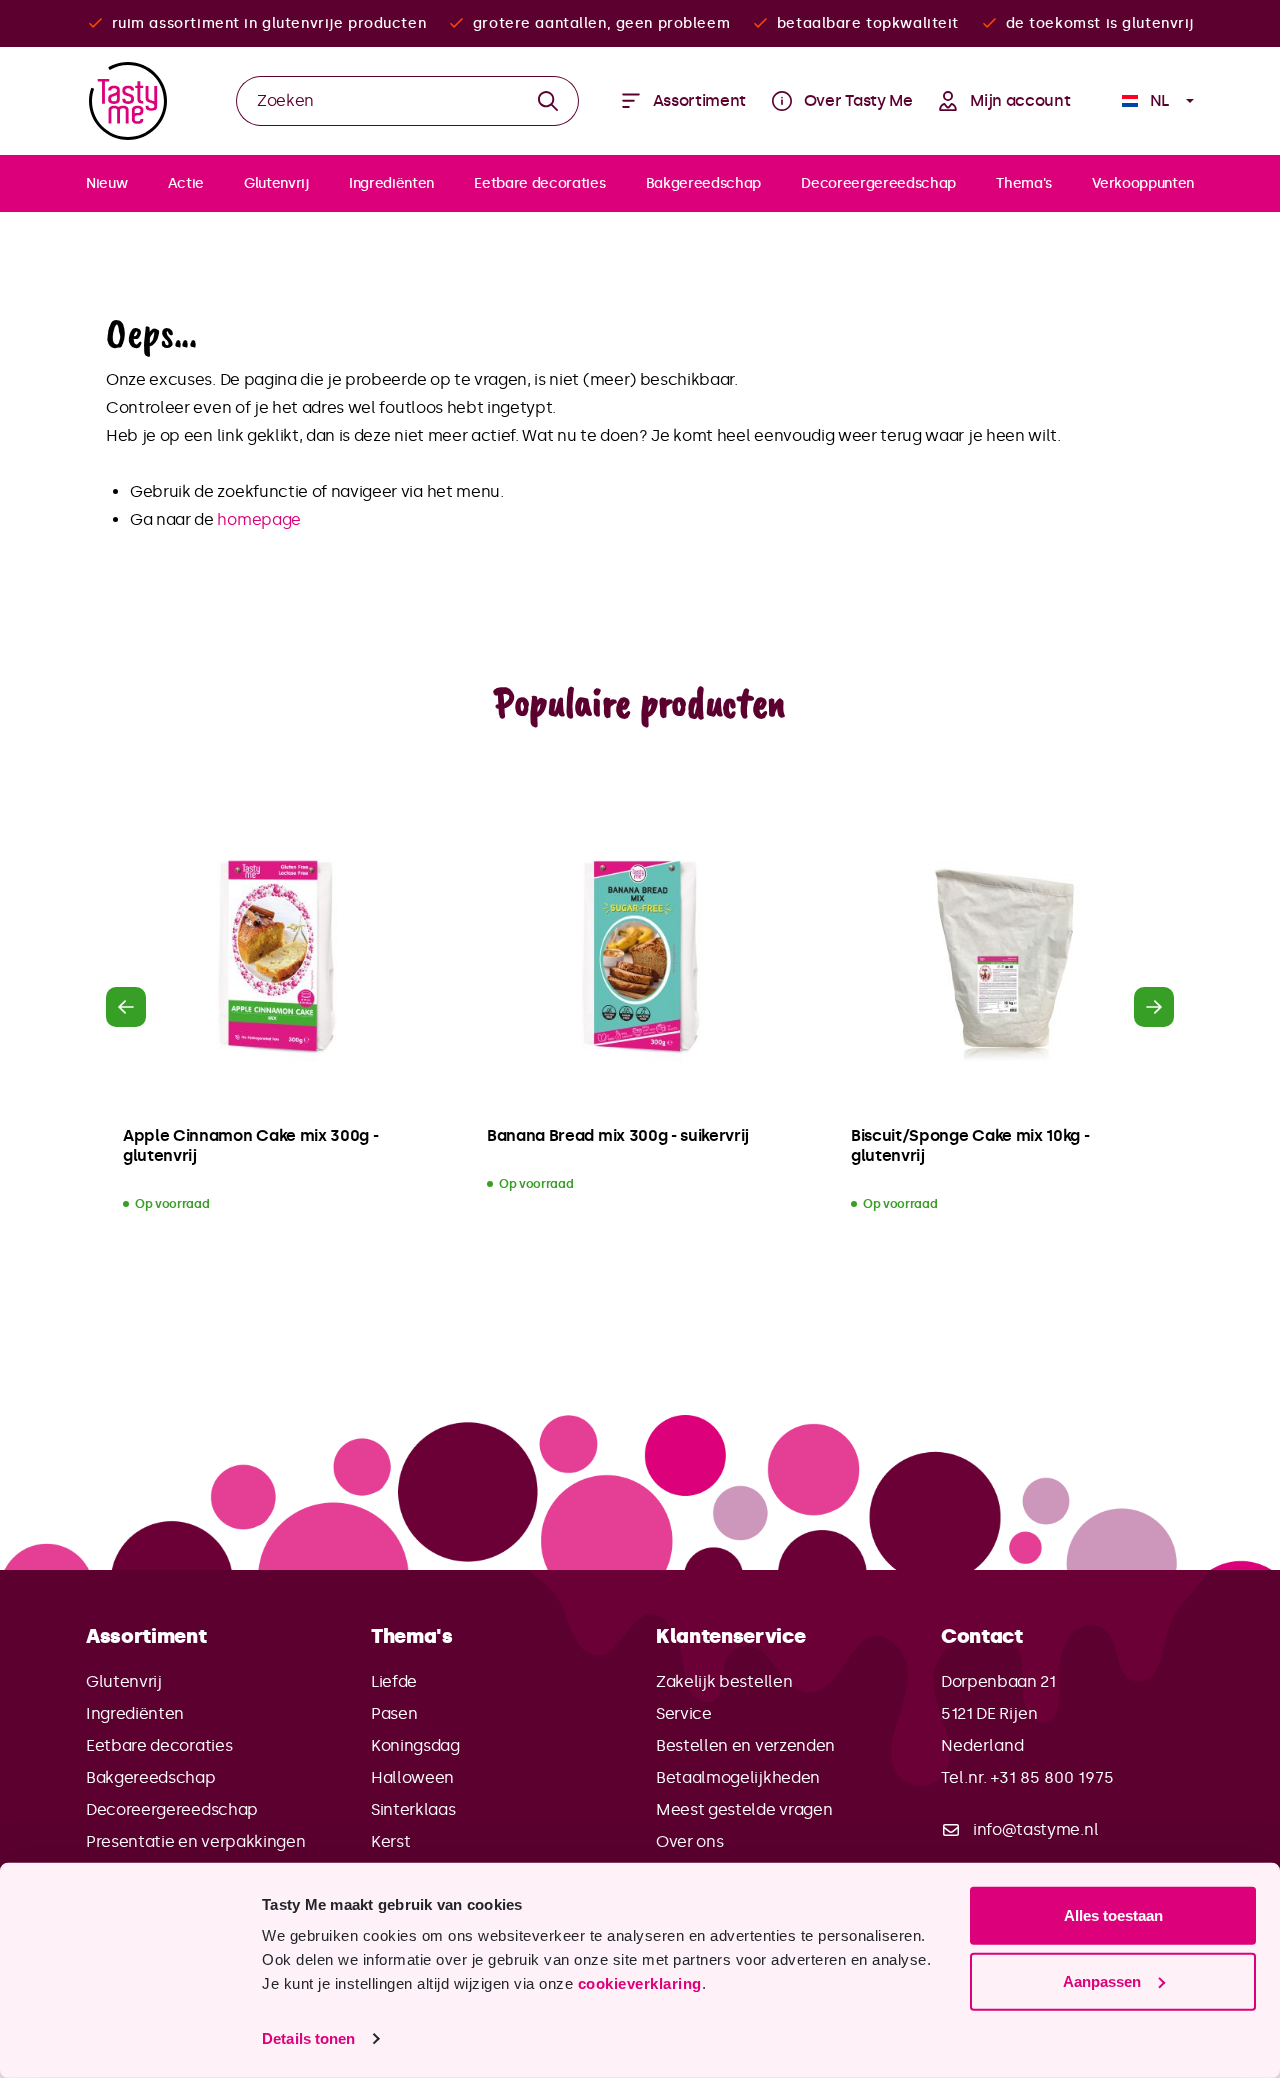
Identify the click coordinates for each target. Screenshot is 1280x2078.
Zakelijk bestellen (724, 1681)
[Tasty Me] (128, 101)
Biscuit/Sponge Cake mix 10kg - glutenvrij (970, 1145)
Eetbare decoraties (159, 1745)
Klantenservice (731, 1636)
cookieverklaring (640, 1983)
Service (684, 1713)
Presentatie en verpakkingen (195, 1841)
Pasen (394, 1713)
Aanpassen (1102, 1980)
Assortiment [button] (146, 1636)
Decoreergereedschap (172, 1809)
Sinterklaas (413, 1809)
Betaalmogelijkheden (738, 1777)
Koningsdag (415, 1745)
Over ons (689, 1841)
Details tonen (308, 2038)
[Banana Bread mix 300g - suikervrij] (640, 958)
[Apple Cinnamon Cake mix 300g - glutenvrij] (276, 958)
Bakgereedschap (151, 1777)
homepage (258, 519)
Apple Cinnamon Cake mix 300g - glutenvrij (250, 1145)
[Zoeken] (548, 101)
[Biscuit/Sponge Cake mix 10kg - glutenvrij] (1004, 958)
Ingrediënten (135, 1713)
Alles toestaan (1113, 1915)
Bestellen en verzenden (745, 1745)
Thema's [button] (412, 1636)
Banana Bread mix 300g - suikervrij (618, 1135)
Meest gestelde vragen (744, 1809)
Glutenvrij (124, 1681)
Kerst (390, 1841)
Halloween (412, 1777)
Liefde (394, 1681)
